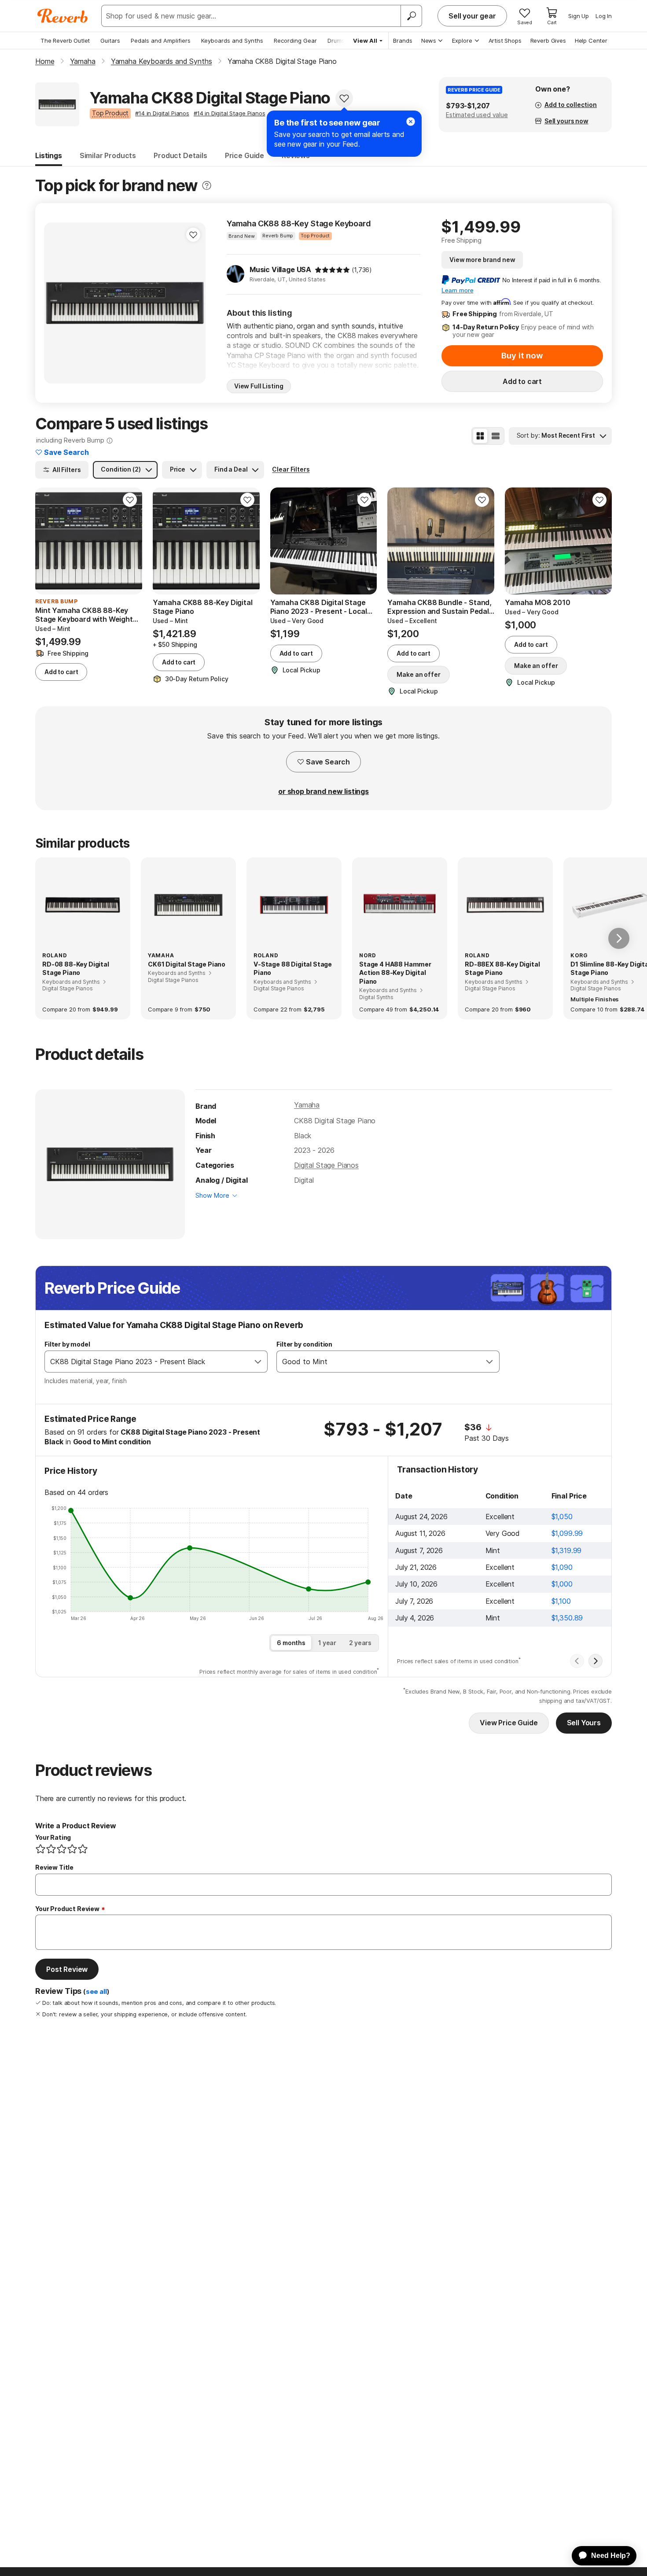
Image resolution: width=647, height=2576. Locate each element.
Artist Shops (505, 41)
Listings (49, 155)
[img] (332, 270)
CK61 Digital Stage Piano (187, 964)
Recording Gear (295, 41)
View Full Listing (259, 386)
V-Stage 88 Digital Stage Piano (293, 969)
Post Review (67, 1969)
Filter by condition (304, 1344)
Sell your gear (472, 16)
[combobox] (147, 1362)
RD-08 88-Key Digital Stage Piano (76, 969)
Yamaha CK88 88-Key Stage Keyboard (299, 223)
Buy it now (522, 356)
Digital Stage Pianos (326, 1165)
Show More (212, 1195)
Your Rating (53, 1837)
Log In (604, 16)
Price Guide (244, 155)
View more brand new (482, 260)
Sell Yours (584, 1723)
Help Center (591, 41)
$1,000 (562, 1584)
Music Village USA (280, 269)
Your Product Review (67, 1909)
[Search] (411, 16)
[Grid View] (480, 436)
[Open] (258, 1362)
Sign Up (579, 16)
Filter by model (67, 1344)
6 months (291, 1643)
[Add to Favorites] (344, 98)
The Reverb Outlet (65, 41)
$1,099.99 (567, 1533)
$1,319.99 (567, 1550)
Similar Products (108, 155)
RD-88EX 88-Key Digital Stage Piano (502, 969)
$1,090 (562, 1567)
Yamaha (307, 1105)
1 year (327, 1643)
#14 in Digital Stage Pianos (230, 113)
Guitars (110, 41)
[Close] (411, 122)
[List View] (496, 436)
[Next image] (193, 303)
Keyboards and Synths (232, 41)
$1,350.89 (567, 1618)
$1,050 (562, 1517)
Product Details (180, 155)
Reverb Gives (548, 41)
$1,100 (561, 1601)
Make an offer (418, 674)
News (429, 41)
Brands (403, 41)
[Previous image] (56, 303)
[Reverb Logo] (63, 16)
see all (96, 1992)
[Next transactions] (596, 1661)
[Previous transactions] (577, 1661)
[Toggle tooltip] (207, 186)
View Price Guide (509, 1723)
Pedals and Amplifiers (161, 41)
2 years (360, 1643)
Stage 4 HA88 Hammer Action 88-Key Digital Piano (395, 973)
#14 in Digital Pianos (162, 113)
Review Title (54, 1867)
